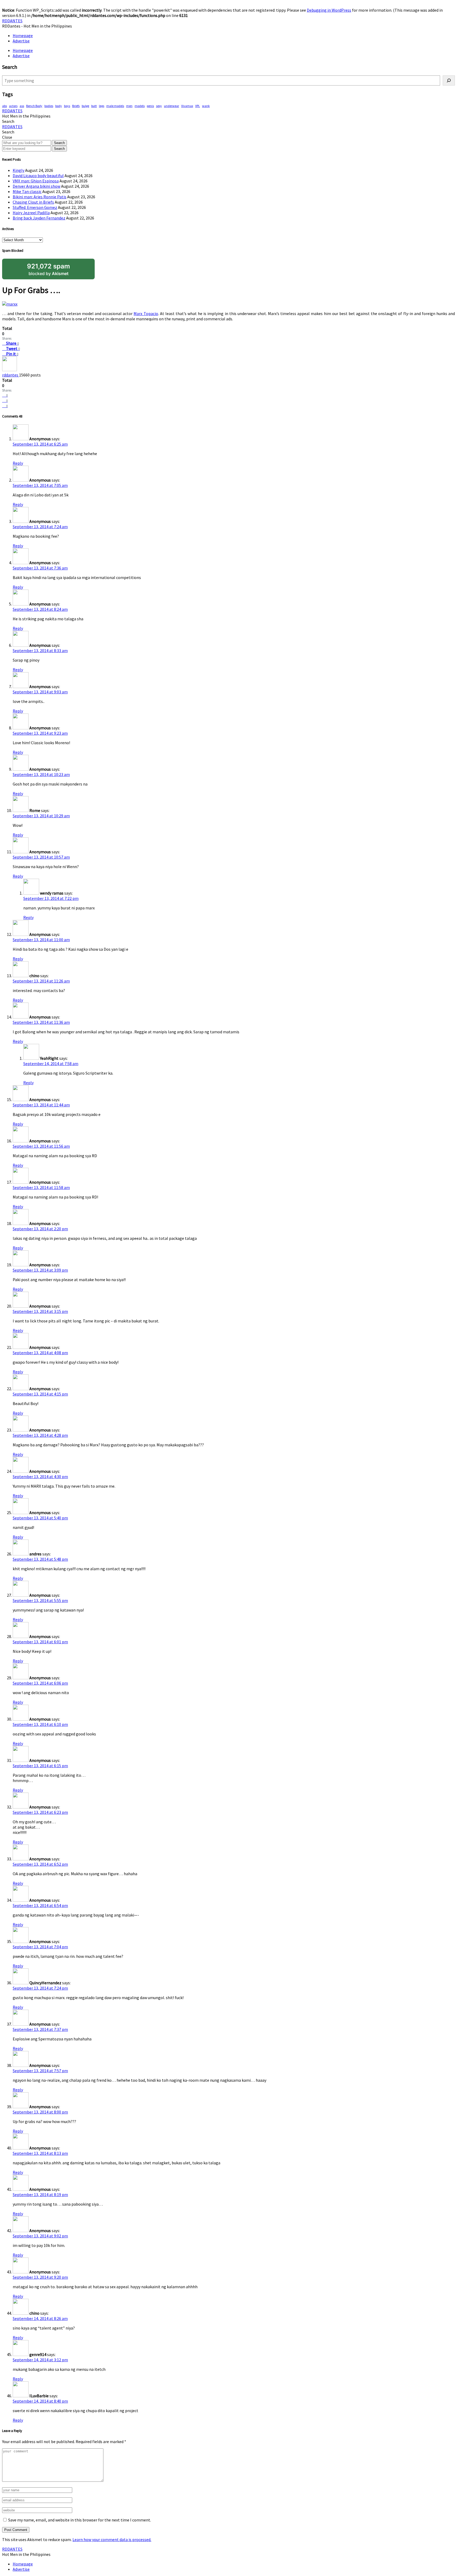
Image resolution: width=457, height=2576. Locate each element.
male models (115, 106)
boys (67, 106)
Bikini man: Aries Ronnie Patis (40, 197)
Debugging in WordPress (329, 10)
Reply (18, 463)
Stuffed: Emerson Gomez (35, 207)
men (129, 106)
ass (22, 106)
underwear (172, 106)
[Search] (449, 80)
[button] (8, 121)
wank (206, 106)
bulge (85, 106)
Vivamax (187, 106)
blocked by (49, 269)
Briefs (76, 106)
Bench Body (34, 106)
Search (59, 143)
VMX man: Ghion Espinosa (36, 181)
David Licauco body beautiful (38, 176)
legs (102, 106)
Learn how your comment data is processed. (112, 2539)
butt (94, 106)
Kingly (19, 170)
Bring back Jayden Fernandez (39, 218)
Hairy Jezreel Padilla (31, 213)
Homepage (23, 35)
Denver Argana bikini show (36, 186)
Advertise (21, 41)
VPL (198, 106)
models (140, 106)
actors (13, 106)
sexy (159, 106)
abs (4, 106)
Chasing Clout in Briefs (33, 202)
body (59, 106)
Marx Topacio (146, 313)
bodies (49, 106)
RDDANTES (12, 21)
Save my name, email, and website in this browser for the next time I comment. (80, 2520)
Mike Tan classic (27, 191)
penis (150, 106)
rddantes (11, 375)
